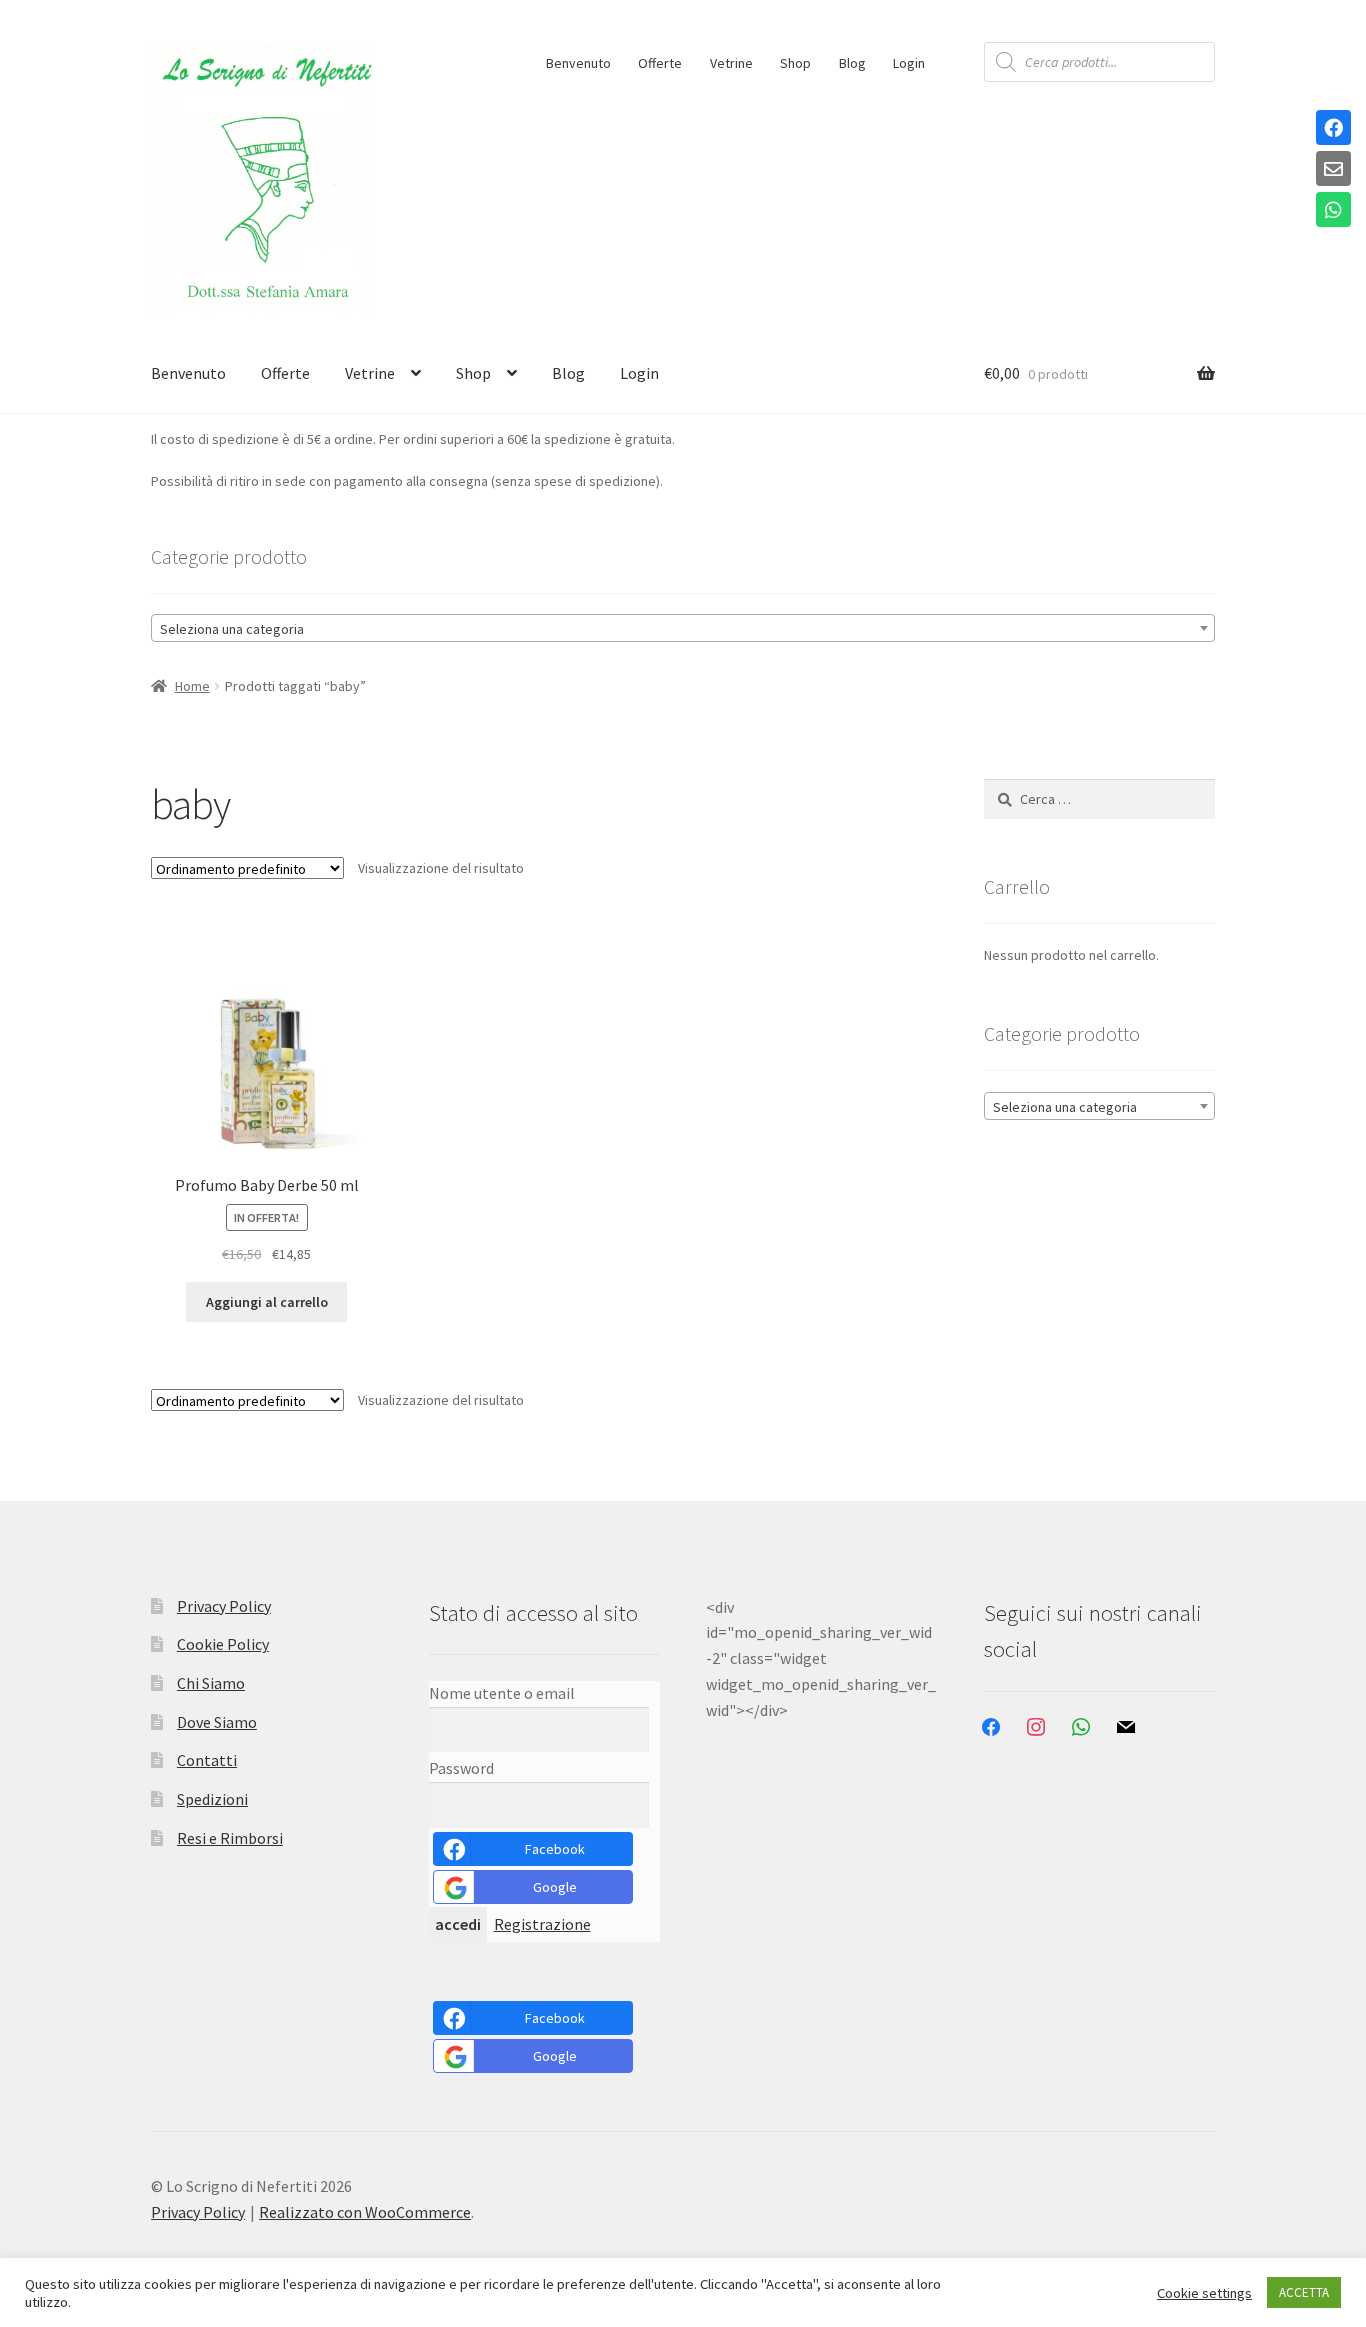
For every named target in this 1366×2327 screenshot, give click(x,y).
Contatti (207, 1760)
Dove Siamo (217, 1722)
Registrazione (542, 1924)
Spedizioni (212, 1799)
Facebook (555, 1849)
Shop (795, 63)
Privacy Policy (224, 1606)
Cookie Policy (223, 1644)
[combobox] (683, 628)
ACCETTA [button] (1304, 2292)
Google (555, 1887)
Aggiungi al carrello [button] (267, 1302)
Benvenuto (578, 63)
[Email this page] (1333, 170)
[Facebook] (1333, 129)
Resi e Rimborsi (230, 1838)
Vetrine (731, 63)
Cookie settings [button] (1204, 2293)
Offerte (660, 63)
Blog (852, 63)
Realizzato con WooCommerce (365, 2212)
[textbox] (683, 629)
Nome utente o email (502, 1693)
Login (909, 63)
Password (461, 1768)
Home (192, 686)
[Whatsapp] (1333, 211)
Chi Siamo (211, 1683)
